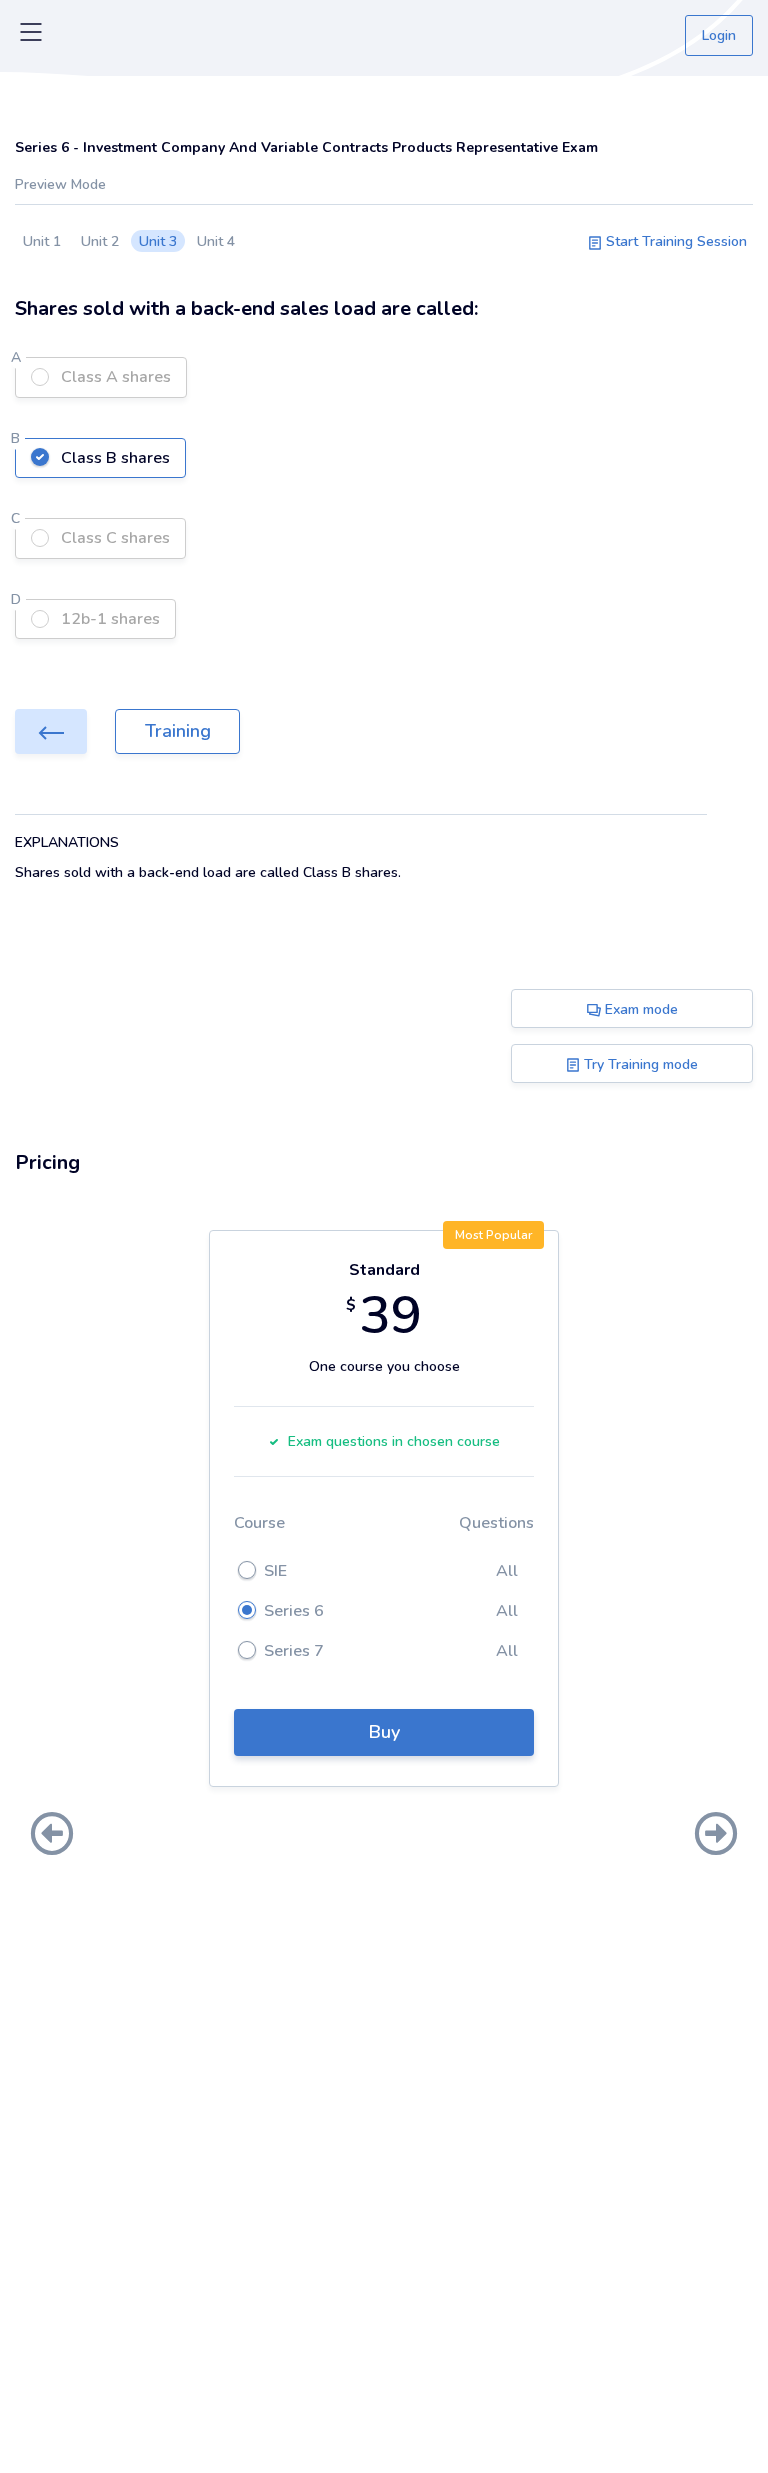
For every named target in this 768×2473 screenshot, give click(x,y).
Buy (384, 1732)
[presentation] (52, 1836)
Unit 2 (100, 241)
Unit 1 (42, 241)
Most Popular (493, 1235)
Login (719, 35)
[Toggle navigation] (31, 36)
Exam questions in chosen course (394, 1441)
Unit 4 (216, 241)
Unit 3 (158, 241)
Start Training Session (674, 241)
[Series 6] (51, 731)
